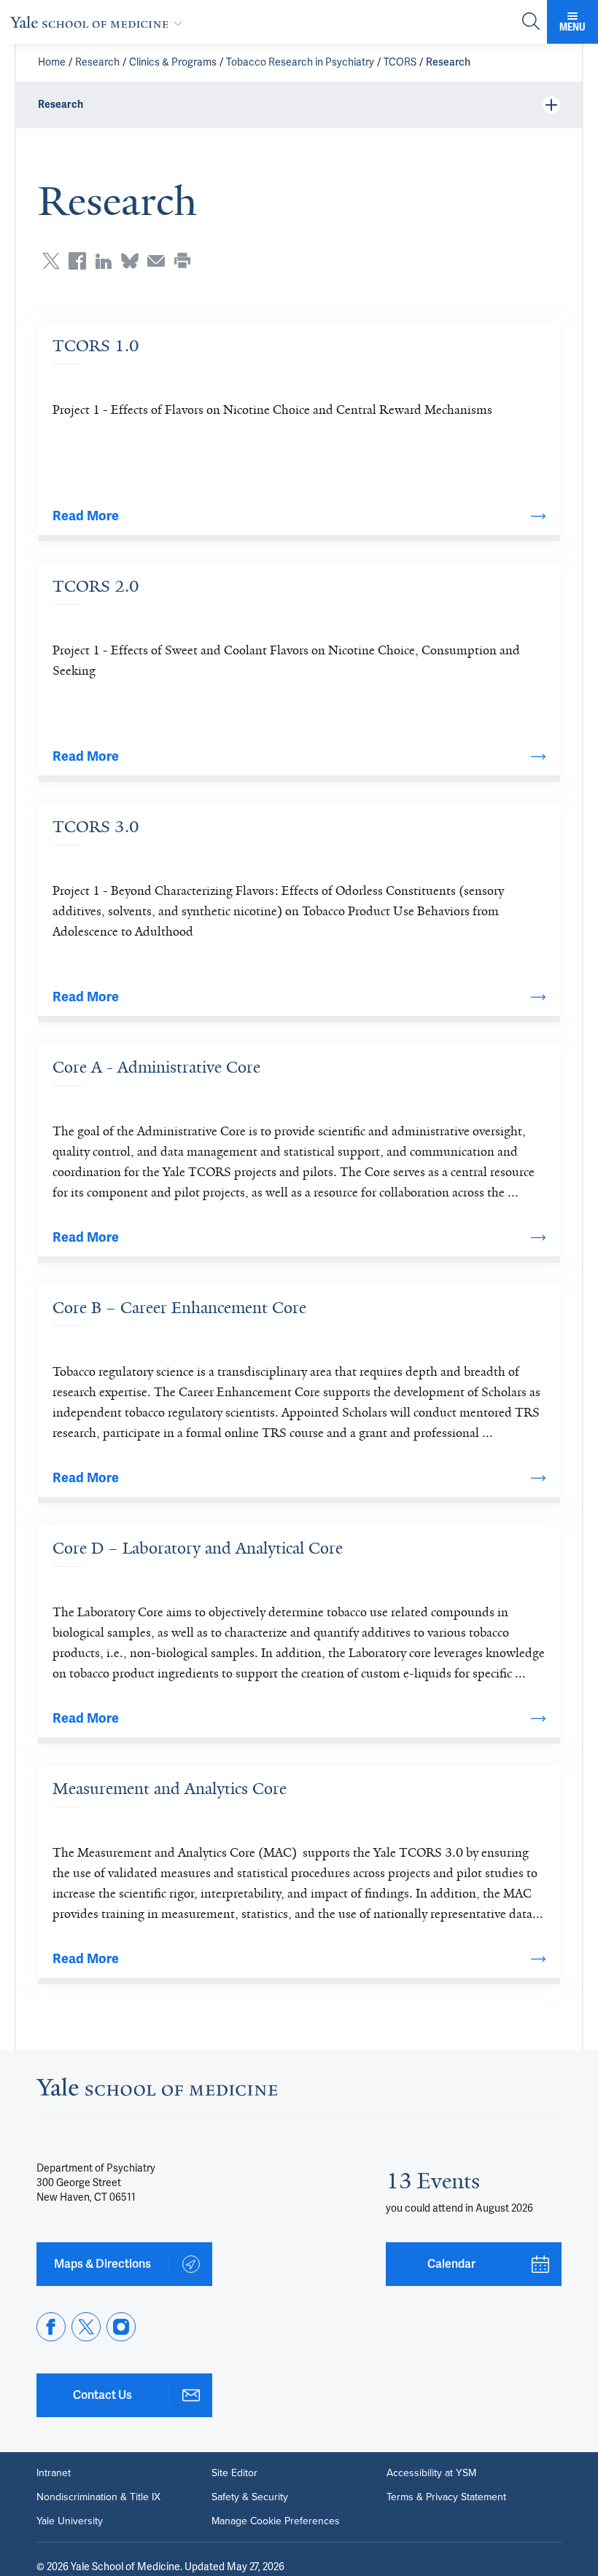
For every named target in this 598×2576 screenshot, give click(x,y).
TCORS (400, 62)
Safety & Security (250, 2497)
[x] (86, 2327)
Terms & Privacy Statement (446, 2497)
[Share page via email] (156, 261)
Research (97, 62)
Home (52, 62)
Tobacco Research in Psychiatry (300, 62)
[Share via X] (51, 261)
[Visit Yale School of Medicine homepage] (157, 2091)
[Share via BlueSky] (130, 261)
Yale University (70, 2521)
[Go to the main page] (99, 22)
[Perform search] (531, 22)
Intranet (54, 2473)
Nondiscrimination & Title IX (98, 2497)
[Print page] (182, 261)
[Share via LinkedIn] (104, 261)
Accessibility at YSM (431, 2473)
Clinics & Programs (173, 62)
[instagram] (121, 2327)
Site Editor (234, 2473)
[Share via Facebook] (77, 261)
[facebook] (51, 2327)
